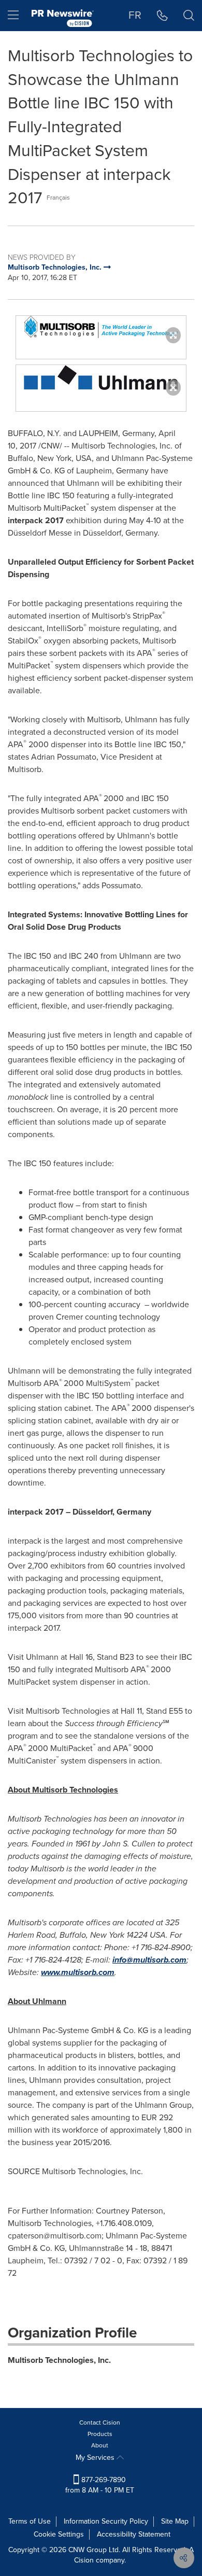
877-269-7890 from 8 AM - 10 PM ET (100, 2485)
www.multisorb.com (78, 1972)
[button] (101, 327)
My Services (96, 2458)
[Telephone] (162, 16)
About (100, 2445)
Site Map (175, 2521)
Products (100, 2434)
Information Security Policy (106, 2521)
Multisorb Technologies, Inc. (59, 2360)
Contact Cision (100, 2423)
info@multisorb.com (149, 1960)
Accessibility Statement (134, 2534)
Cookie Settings (59, 2534)
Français (58, 198)
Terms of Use (30, 2521)
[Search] (189, 16)
